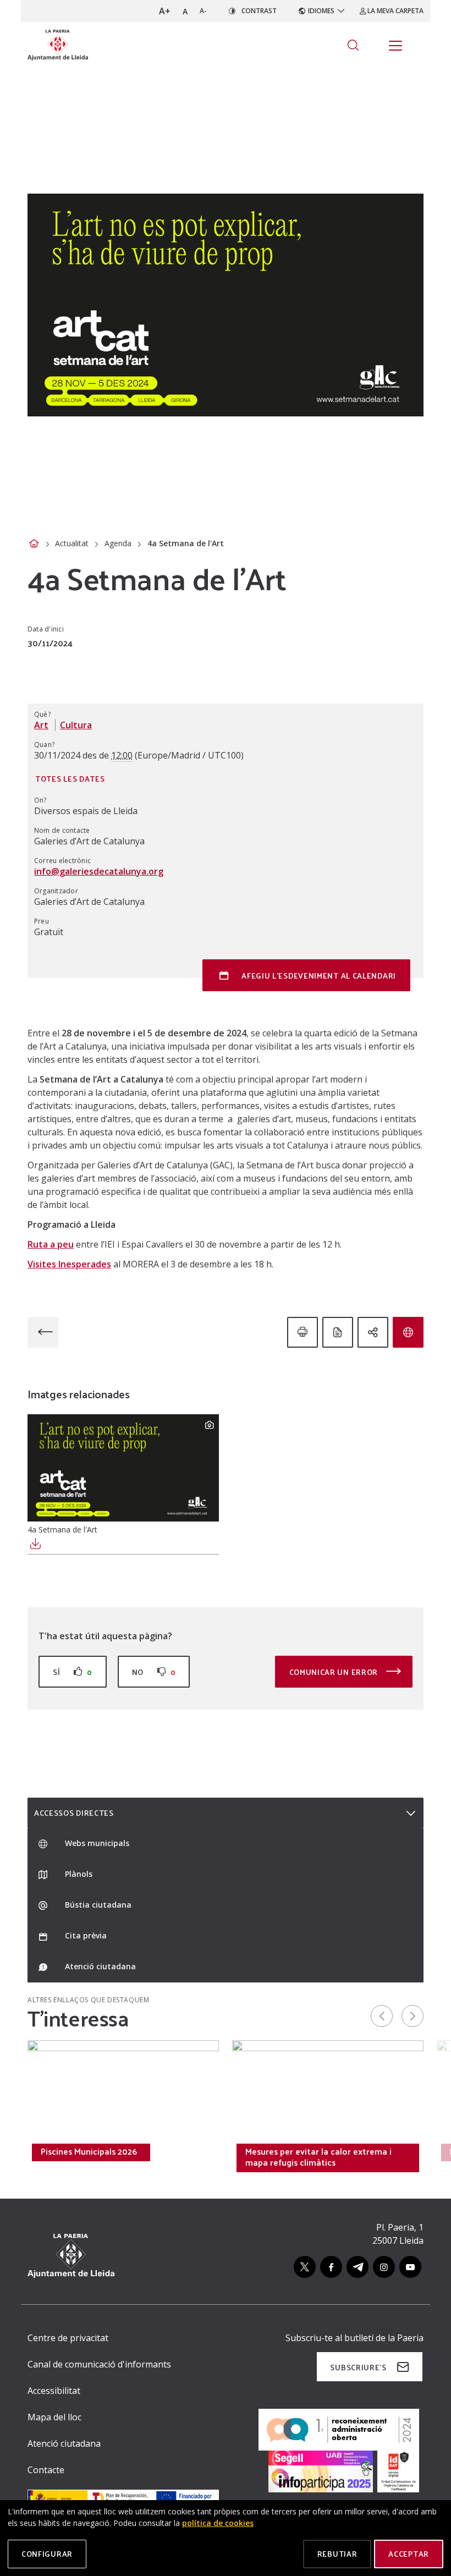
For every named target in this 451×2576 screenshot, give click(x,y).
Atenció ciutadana (64, 2443)
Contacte (46, 2470)
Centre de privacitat (68, 2338)
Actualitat (72, 543)
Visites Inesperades (69, 1264)
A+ (165, 11)
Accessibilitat (54, 2391)
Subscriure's (358, 2367)
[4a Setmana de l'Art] (123, 1468)
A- (203, 11)
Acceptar (409, 2554)
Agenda (118, 543)
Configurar (47, 2554)
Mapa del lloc (54, 2417)
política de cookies (218, 2523)
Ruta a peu (51, 1244)
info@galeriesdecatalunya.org (99, 871)
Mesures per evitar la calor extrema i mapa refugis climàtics (318, 2157)
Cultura (76, 725)
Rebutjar (337, 2554)
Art (41, 725)
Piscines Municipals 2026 (89, 2151)
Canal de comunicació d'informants (99, 2364)
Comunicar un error (335, 1672)
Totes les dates (70, 779)
